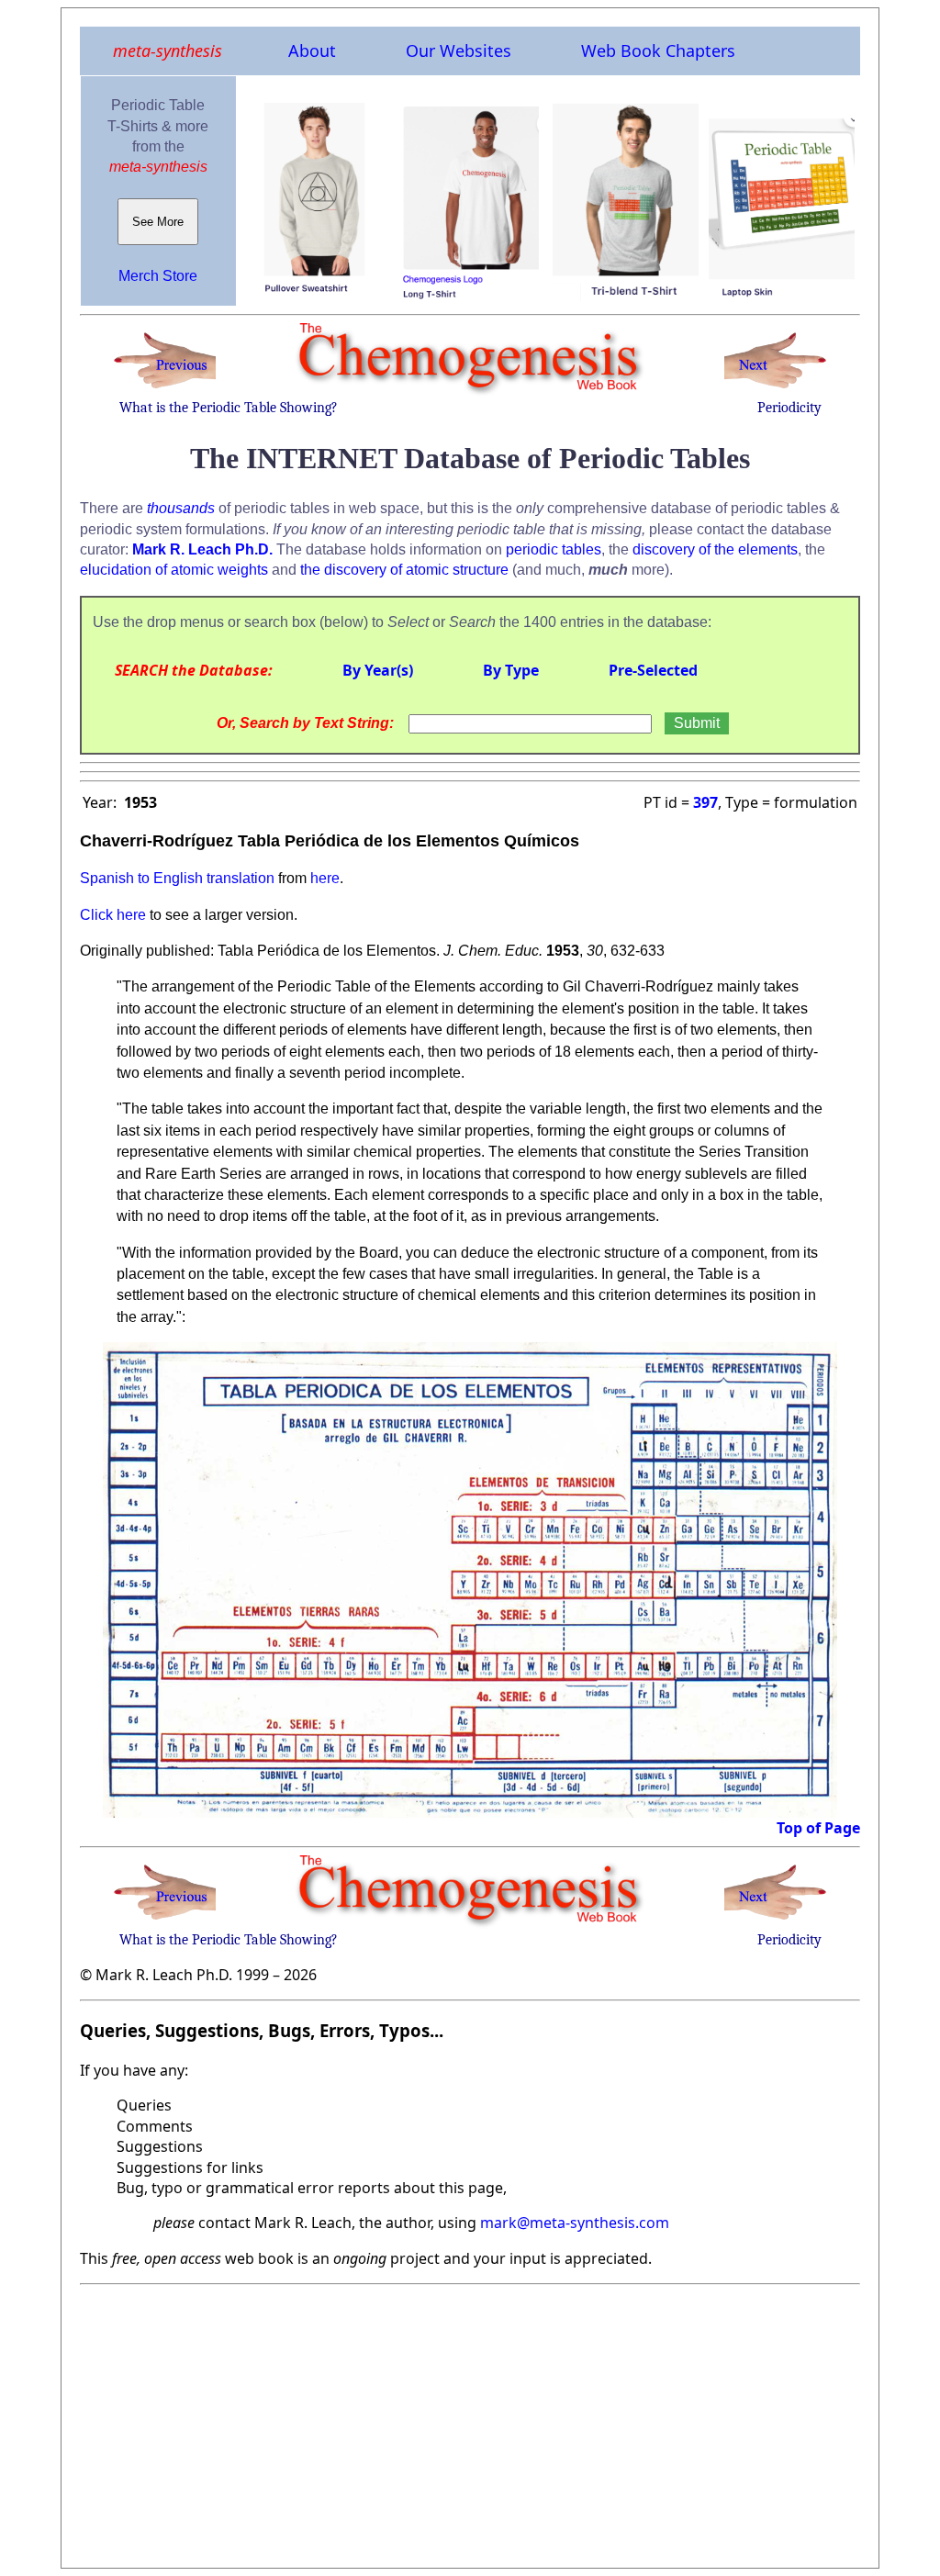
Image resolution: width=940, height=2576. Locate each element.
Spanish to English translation (177, 878)
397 (705, 802)
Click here (113, 915)
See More (158, 222)
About (312, 50)
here (325, 878)
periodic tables (554, 549)
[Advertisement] (470, 2421)
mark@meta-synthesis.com (575, 2223)
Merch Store (158, 276)
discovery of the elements (715, 549)
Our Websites (459, 50)
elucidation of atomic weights (174, 570)
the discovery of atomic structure (404, 570)
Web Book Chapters (658, 50)
